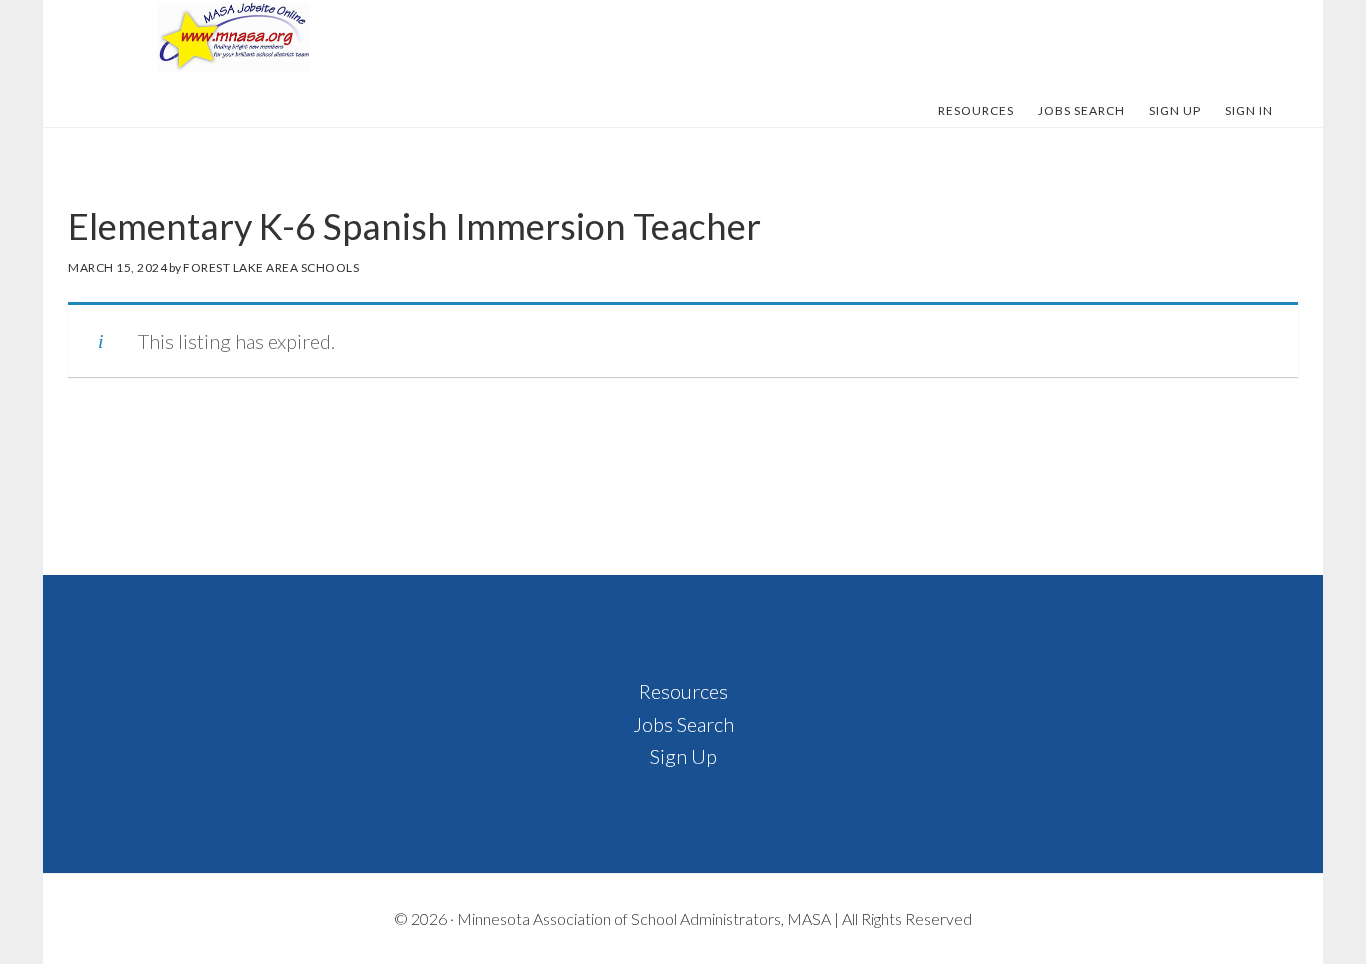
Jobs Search (683, 724)
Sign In (1249, 110)
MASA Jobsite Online (233, 38)
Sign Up (683, 756)
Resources (683, 691)
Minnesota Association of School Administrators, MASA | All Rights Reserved (714, 918)
